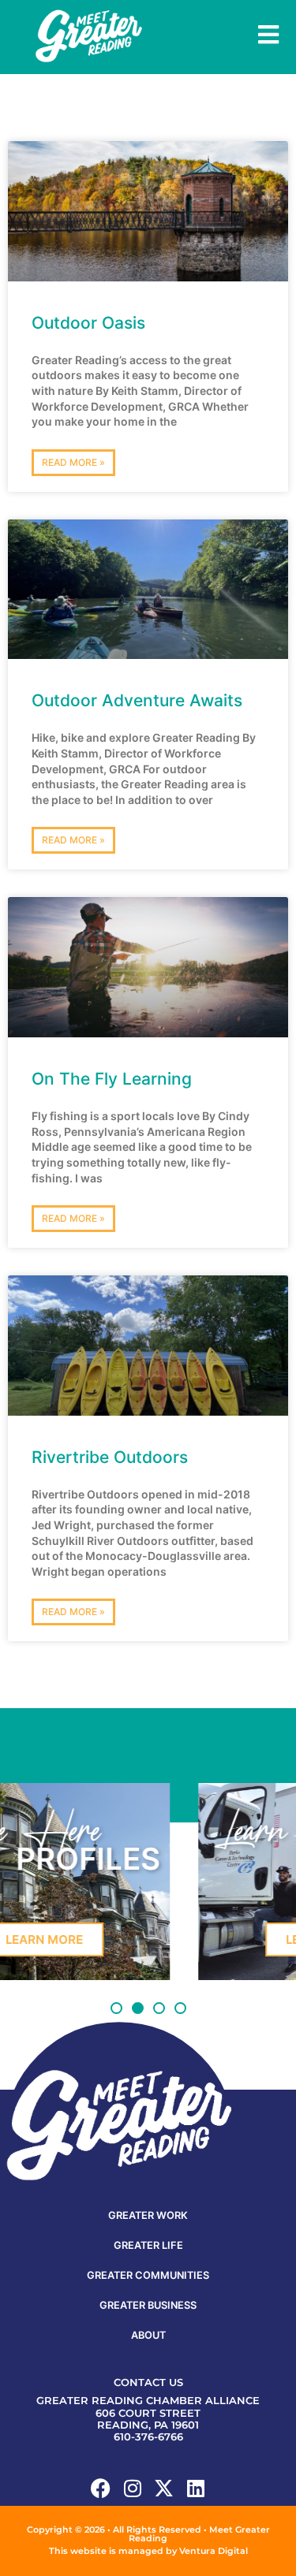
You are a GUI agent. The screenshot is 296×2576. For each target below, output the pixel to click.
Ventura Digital (214, 2551)
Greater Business (148, 2305)
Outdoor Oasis (88, 323)
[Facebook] (101, 2488)
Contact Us (148, 2382)
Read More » (73, 462)
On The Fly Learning (112, 1079)
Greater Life (148, 2245)
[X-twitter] (164, 2488)
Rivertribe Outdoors (110, 1457)
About (148, 2335)
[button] (116, 2008)
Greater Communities (148, 2275)
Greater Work (148, 2215)
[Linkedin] (195, 2488)
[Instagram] (132, 2488)
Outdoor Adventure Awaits (137, 700)
